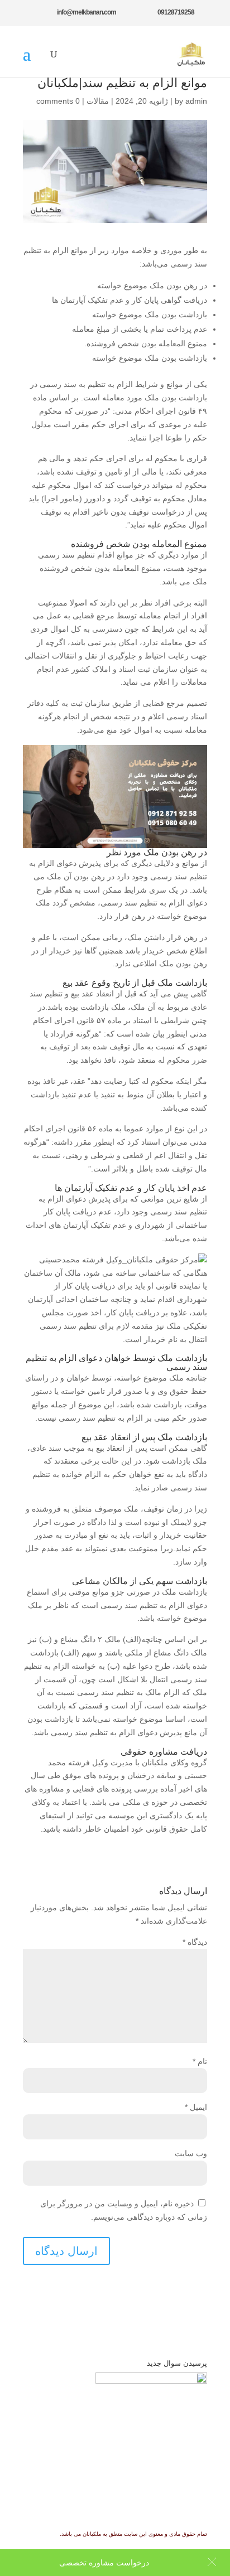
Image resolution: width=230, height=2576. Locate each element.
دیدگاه (195, 1942)
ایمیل (196, 2107)
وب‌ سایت (191, 2153)
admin (196, 101)
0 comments (58, 101)
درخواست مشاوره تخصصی (104, 2563)
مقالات (98, 101)
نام (200, 2061)
